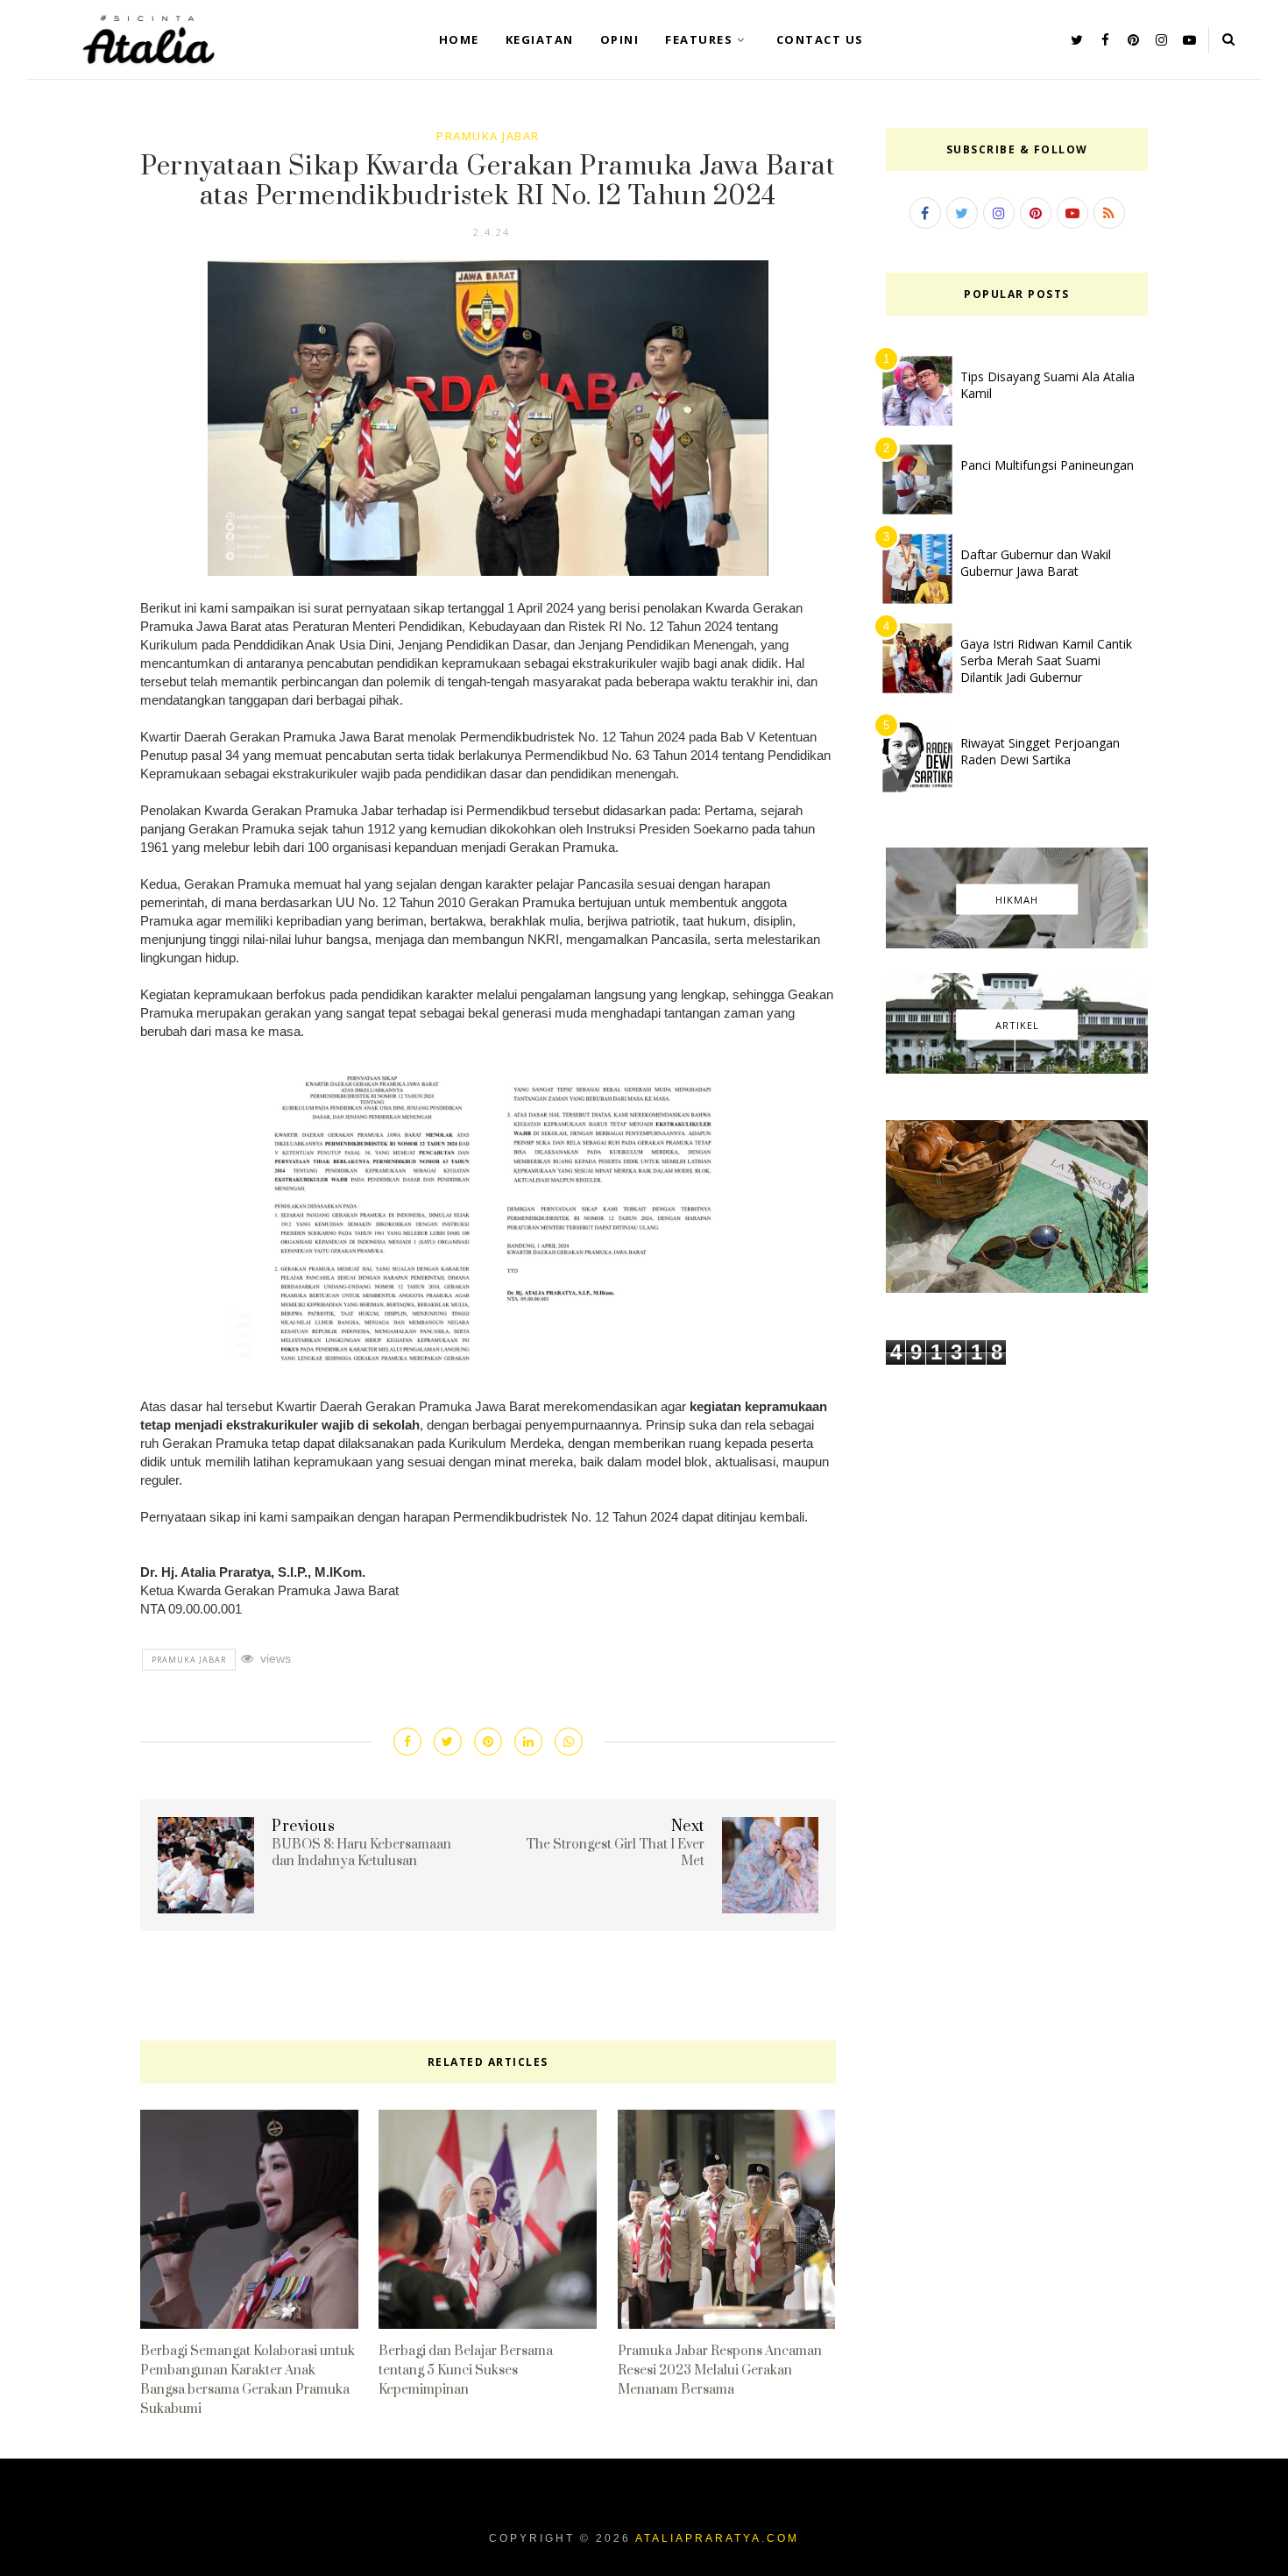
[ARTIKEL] (1017, 1069)
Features (699, 39)
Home (459, 39)
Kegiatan (540, 39)
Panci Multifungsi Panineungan (1047, 465)
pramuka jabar (488, 136)
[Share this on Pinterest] (488, 1742)
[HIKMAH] (1017, 944)
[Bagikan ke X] (448, 1742)
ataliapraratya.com (717, 2538)
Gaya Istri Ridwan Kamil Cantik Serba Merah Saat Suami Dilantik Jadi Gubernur (1046, 660)
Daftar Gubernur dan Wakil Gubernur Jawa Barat (1036, 563)
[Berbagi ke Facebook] (407, 1742)
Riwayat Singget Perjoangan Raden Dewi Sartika (1040, 751)
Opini (620, 39)
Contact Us (820, 39)
